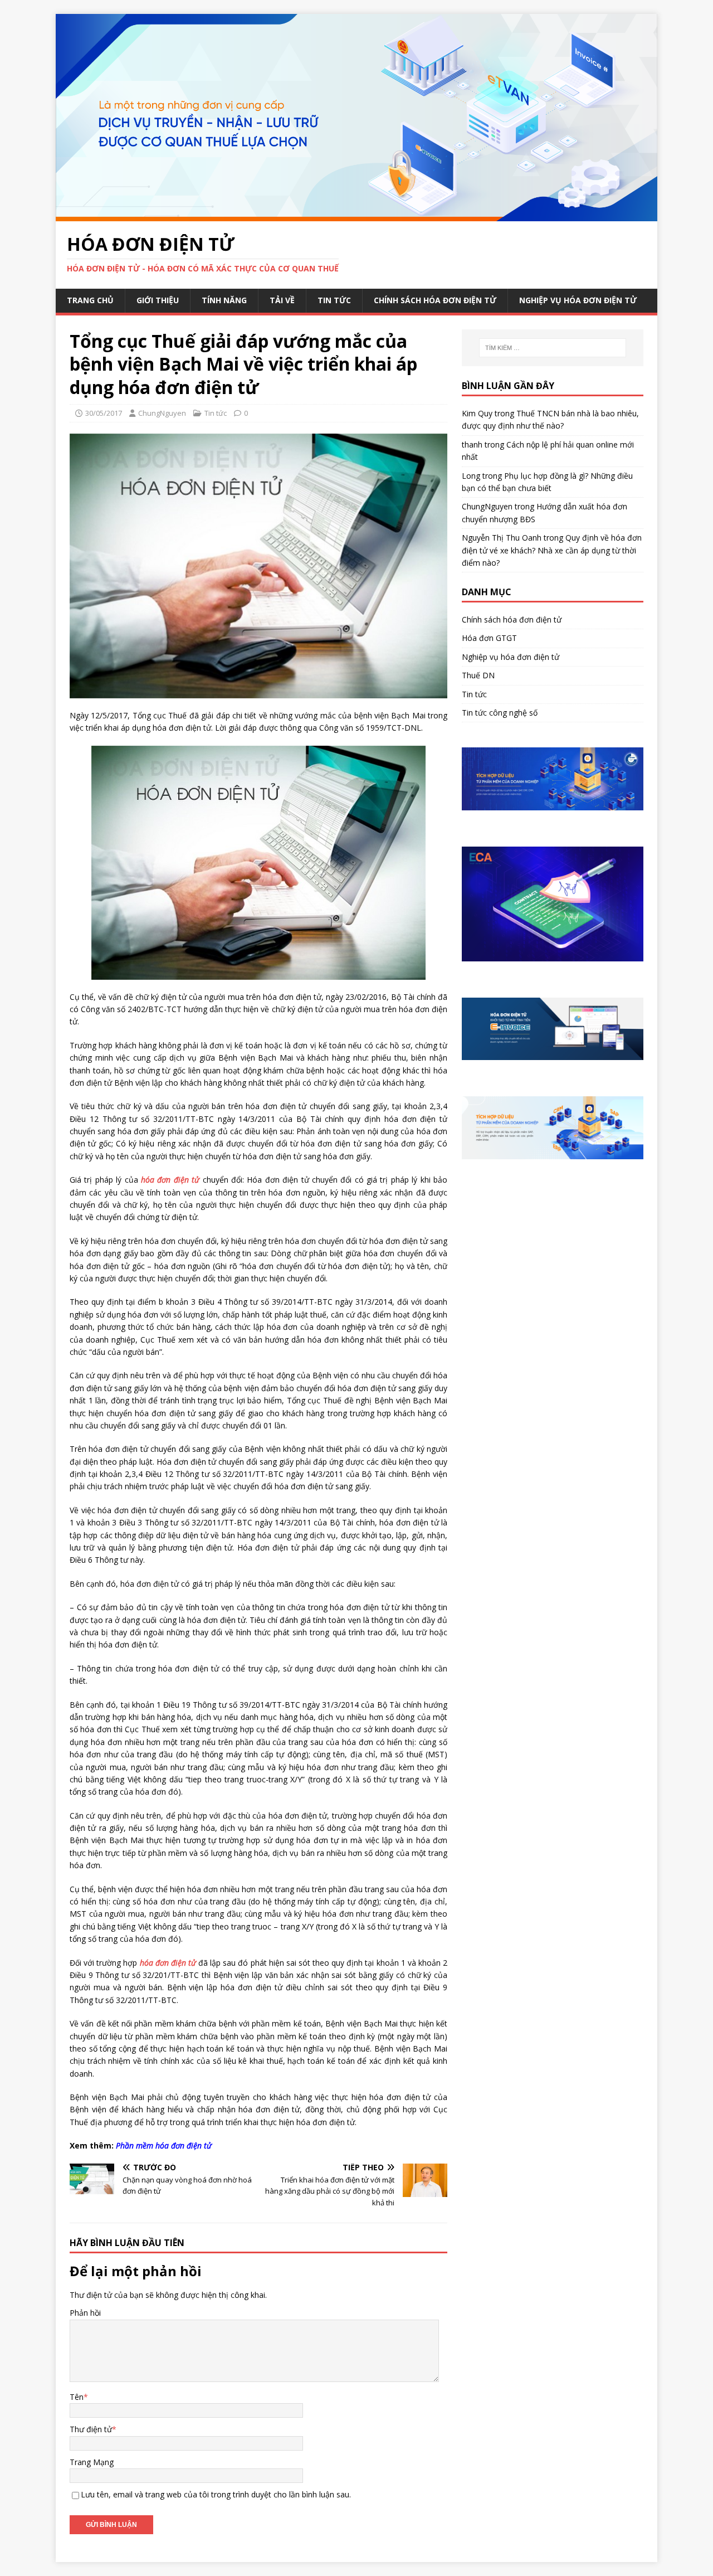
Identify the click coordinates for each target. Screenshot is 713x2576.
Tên (77, 2397)
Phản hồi (85, 2313)
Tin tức (334, 300)
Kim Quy (477, 413)
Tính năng (224, 300)
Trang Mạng (92, 2462)
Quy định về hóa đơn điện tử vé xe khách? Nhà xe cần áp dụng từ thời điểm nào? (552, 550)
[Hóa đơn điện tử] (356, 214)
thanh (472, 444)
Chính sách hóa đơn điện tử (435, 300)
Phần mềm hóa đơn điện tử (164, 2145)
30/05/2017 (104, 413)
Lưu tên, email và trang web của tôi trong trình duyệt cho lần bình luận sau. (216, 2494)
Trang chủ (90, 300)
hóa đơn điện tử (170, 1180)
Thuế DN (478, 675)
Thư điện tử (91, 2429)
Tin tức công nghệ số (500, 713)
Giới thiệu (158, 300)
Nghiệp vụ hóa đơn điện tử (578, 300)
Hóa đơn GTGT (489, 638)
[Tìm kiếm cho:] (553, 348)
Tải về (282, 300)
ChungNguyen (162, 413)
